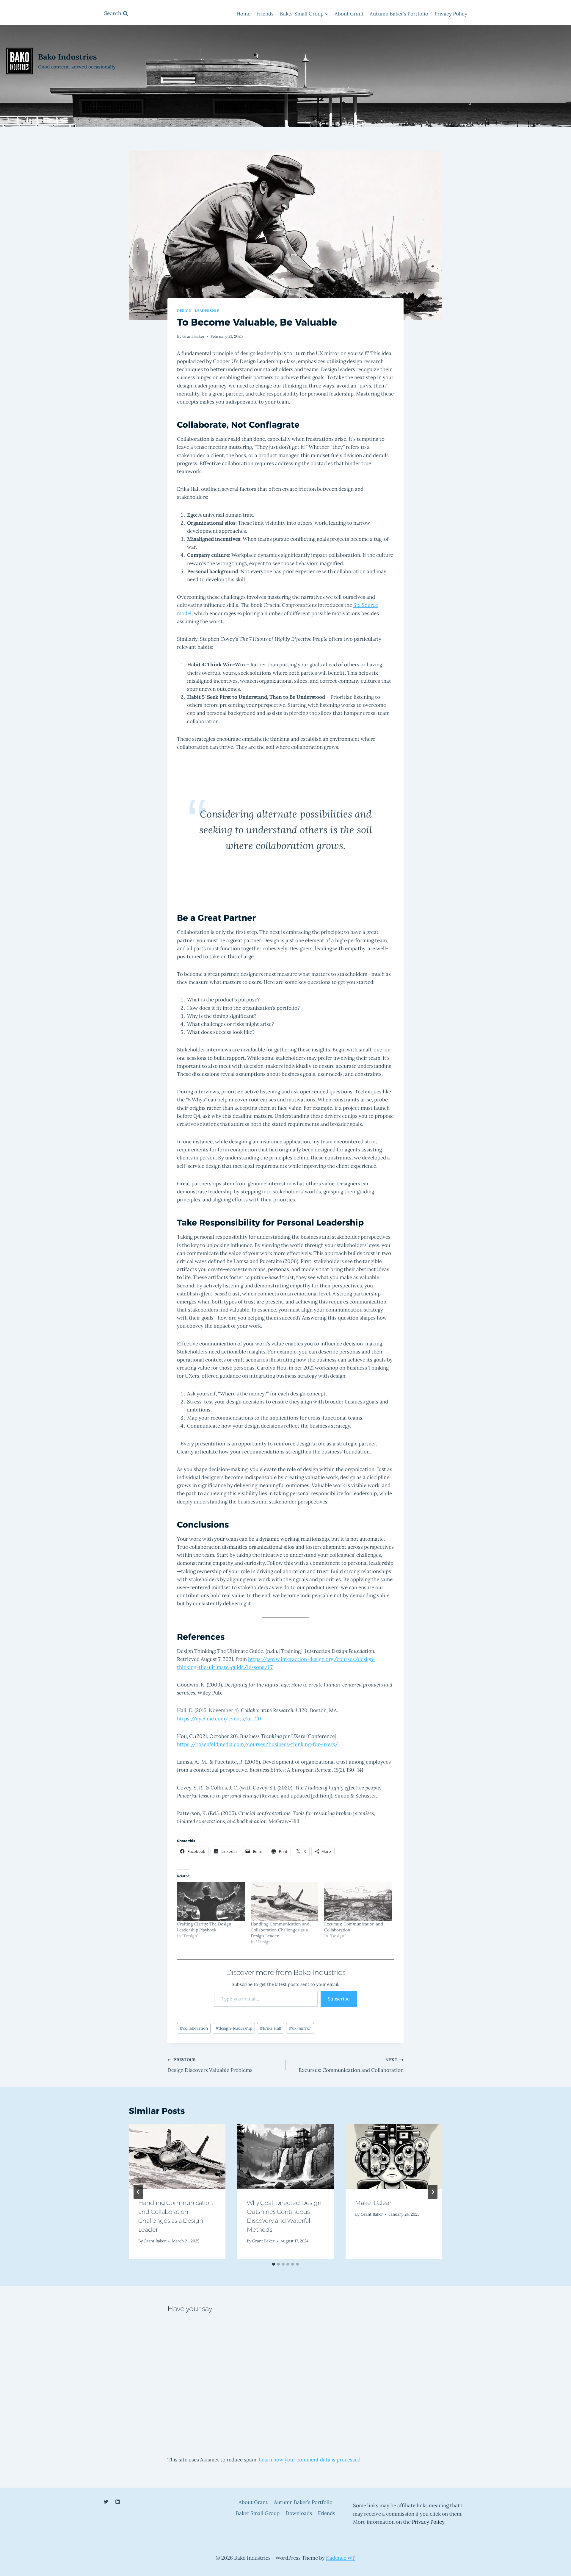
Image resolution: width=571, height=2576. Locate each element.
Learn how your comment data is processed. (310, 2460)
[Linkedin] (117, 2502)
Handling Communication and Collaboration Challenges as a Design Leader (280, 1930)
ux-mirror (300, 2028)
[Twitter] (106, 2502)
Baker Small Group (258, 2513)
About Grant (349, 14)
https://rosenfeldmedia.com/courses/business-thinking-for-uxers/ (258, 1744)
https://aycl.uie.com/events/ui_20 (219, 1719)
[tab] (274, 2264)
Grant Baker (193, 336)
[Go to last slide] (138, 2192)
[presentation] (177, 2156)
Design (184, 311)
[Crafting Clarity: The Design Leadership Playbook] (211, 1902)
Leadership (207, 311)
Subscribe (339, 1999)
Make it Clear (373, 2203)
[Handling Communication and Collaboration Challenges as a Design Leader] (285, 1902)
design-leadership (234, 2028)
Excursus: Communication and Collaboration (351, 2065)
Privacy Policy (451, 14)
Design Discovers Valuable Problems (210, 2065)
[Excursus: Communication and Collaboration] (358, 1902)
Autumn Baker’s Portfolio (399, 14)
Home (243, 14)
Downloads (299, 2513)
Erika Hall (270, 2028)
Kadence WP (341, 2558)
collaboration (194, 2028)
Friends (265, 14)
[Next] (433, 2192)
